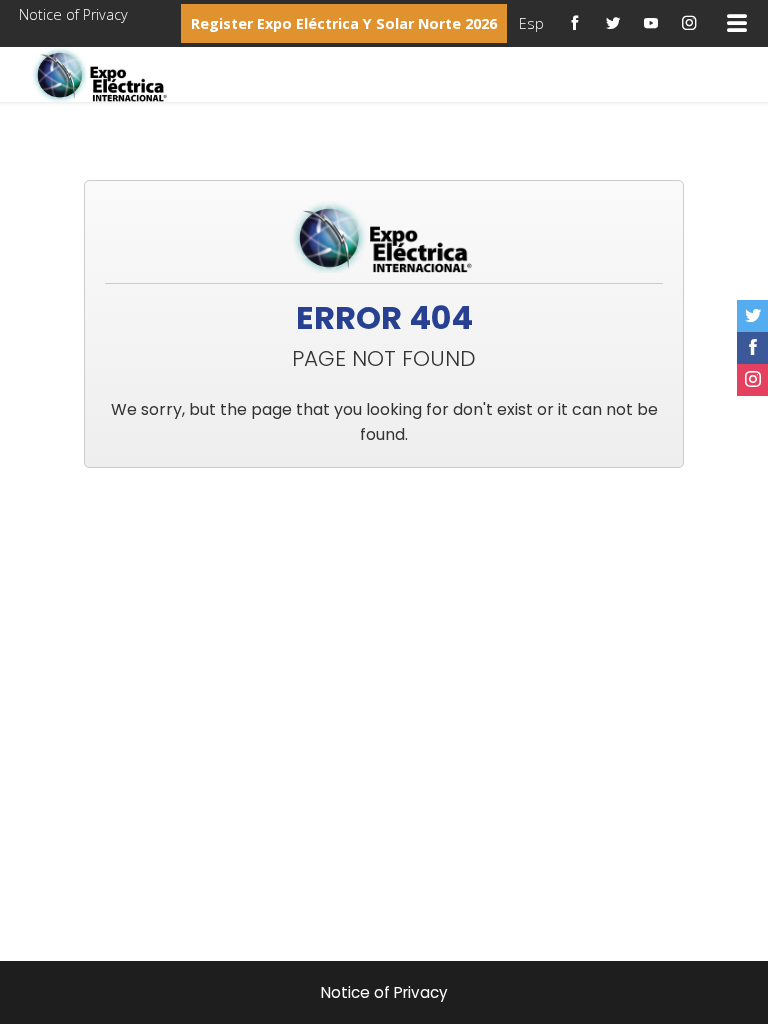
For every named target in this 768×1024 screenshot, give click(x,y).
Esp (531, 23)
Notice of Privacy (73, 14)
